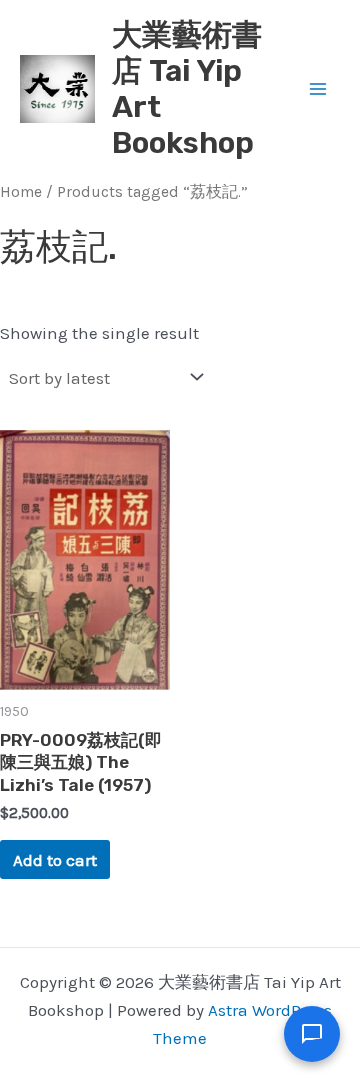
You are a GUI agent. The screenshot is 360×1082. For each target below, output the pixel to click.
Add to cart (55, 860)
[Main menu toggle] (318, 89)
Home (21, 192)
